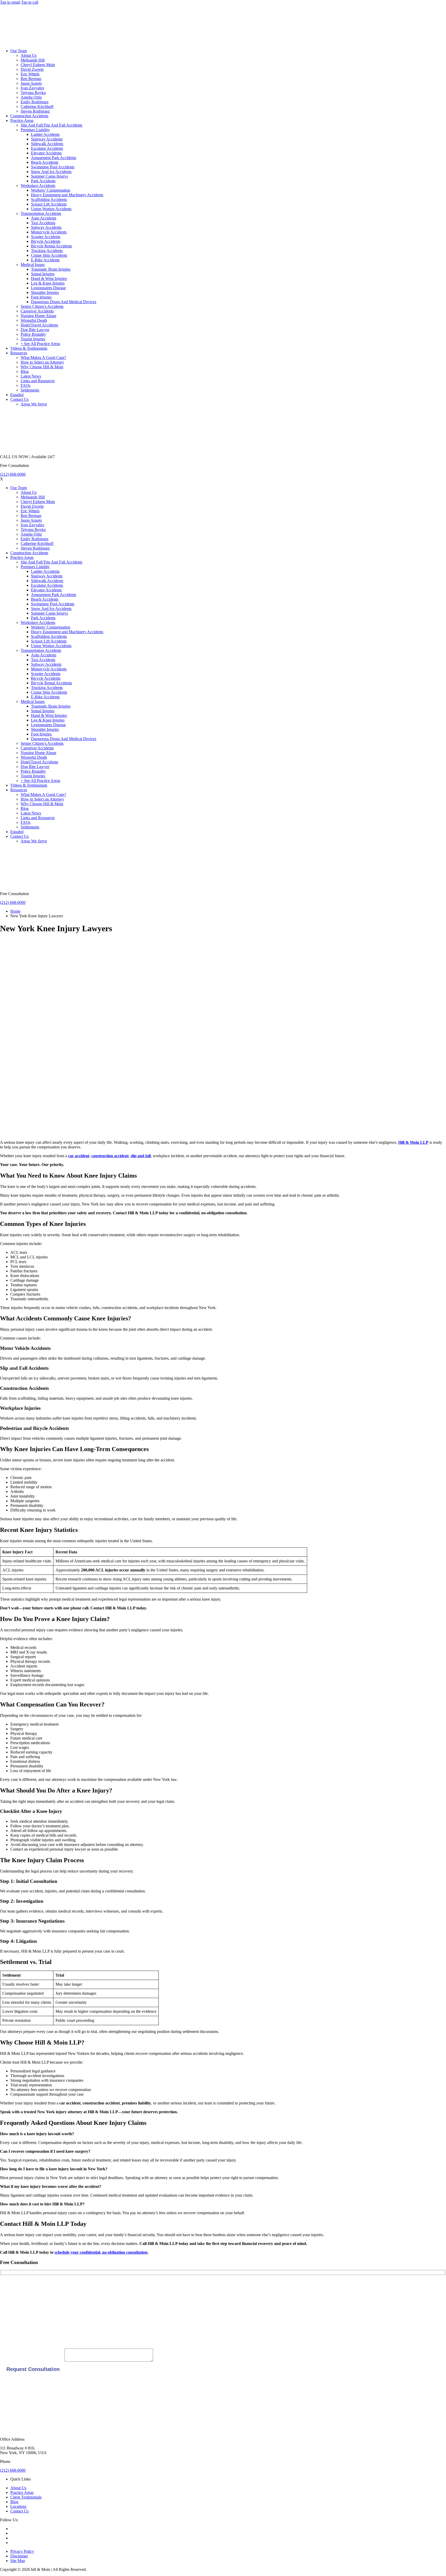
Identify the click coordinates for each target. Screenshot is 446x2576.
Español (17, 395)
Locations (18, 2506)
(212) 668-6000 (13, 474)
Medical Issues (33, 265)
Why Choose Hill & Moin (42, 367)
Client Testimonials (26, 2497)
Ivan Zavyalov (33, 88)
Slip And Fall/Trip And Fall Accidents (51, 125)
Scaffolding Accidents (49, 199)
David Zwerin (32, 69)
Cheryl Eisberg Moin (38, 65)
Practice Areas (22, 120)
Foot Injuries (41, 297)
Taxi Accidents (43, 223)
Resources (19, 353)
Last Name (9, 2303)
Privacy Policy (22, 2551)
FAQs (26, 385)
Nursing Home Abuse (38, 316)
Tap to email (10, 2)
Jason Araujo (31, 83)
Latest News (31, 376)
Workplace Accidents (38, 186)
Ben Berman (31, 79)
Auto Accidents (44, 218)
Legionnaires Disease (48, 288)
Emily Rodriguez (35, 102)
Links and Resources (38, 381)
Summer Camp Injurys (49, 176)
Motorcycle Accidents (49, 232)
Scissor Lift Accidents (49, 204)
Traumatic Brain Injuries (51, 269)
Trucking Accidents (47, 251)
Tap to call (30, 2)
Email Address (12, 2320)
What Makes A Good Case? (43, 358)
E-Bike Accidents (45, 260)
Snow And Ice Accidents (51, 172)
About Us (29, 55)
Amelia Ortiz (31, 97)
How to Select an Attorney (42, 362)
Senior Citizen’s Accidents (42, 306)
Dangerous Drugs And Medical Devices (64, 302)
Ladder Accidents (45, 134)
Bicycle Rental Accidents (51, 246)
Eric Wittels (30, 74)
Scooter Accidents (46, 237)
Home (15, 911)
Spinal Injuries (43, 274)
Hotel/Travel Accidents (39, 325)
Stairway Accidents (47, 139)
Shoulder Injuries (45, 292)
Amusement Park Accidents (54, 158)
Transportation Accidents (41, 213)
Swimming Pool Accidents (53, 167)
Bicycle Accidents (46, 241)
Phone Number (12, 2337)
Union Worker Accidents (51, 209)
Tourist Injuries (33, 339)
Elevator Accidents (46, 153)
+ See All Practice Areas (40, 344)
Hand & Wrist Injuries (49, 279)
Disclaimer (19, 2556)
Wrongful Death (34, 320)
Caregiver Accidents (37, 311)
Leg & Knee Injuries (48, 283)
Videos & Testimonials (29, 348)
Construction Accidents (29, 116)
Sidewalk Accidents (47, 144)
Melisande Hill (33, 60)
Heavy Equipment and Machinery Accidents (67, 195)
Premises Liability (35, 130)
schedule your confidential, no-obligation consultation (101, 2252)
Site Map (18, 2561)
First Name (9, 2285)
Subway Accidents (46, 227)
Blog (25, 371)
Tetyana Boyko (33, 93)
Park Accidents (43, 181)
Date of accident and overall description (32, 2360)
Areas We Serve (34, 404)
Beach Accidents (45, 162)
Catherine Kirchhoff (37, 107)
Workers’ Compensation (51, 190)
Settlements (30, 390)
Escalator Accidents (47, 148)
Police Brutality (33, 334)
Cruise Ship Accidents (49, 255)
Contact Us (19, 399)
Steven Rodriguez (35, 111)
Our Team (19, 51)
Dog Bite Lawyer (35, 330)
